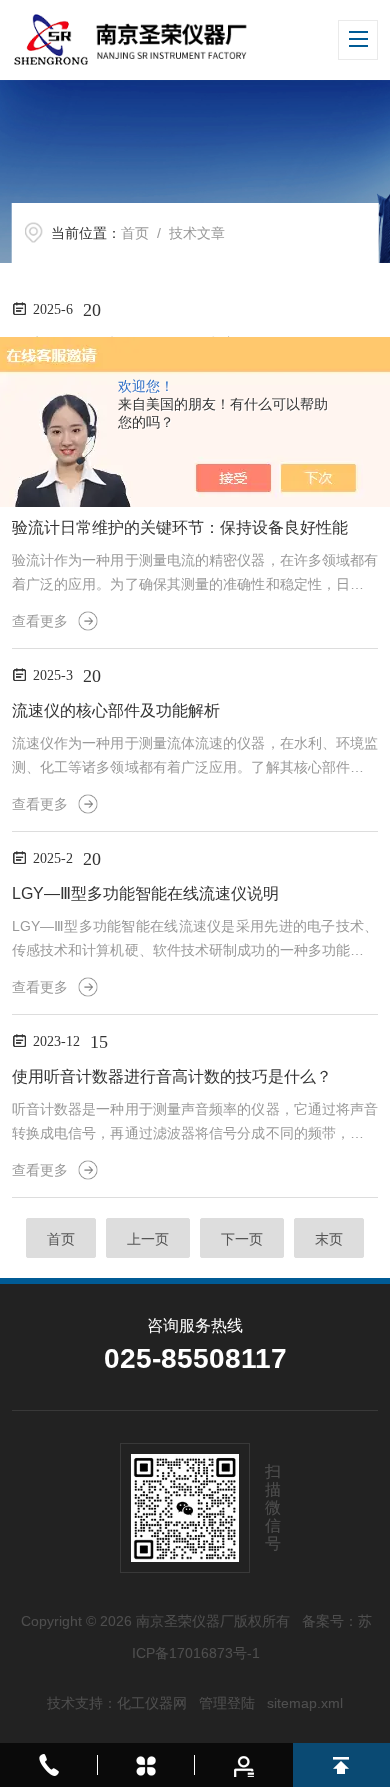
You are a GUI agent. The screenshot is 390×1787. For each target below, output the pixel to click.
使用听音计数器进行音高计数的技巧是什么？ (172, 1076)
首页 (135, 233)
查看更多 (40, 621)
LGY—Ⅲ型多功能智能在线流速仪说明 (145, 893)
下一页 (242, 1239)
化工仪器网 (152, 1703)
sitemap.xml (305, 1703)
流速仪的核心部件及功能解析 (116, 710)
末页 (329, 1239)
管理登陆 (227, 1703)
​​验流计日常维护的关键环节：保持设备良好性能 (180, 527)
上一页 (148, 1239)
